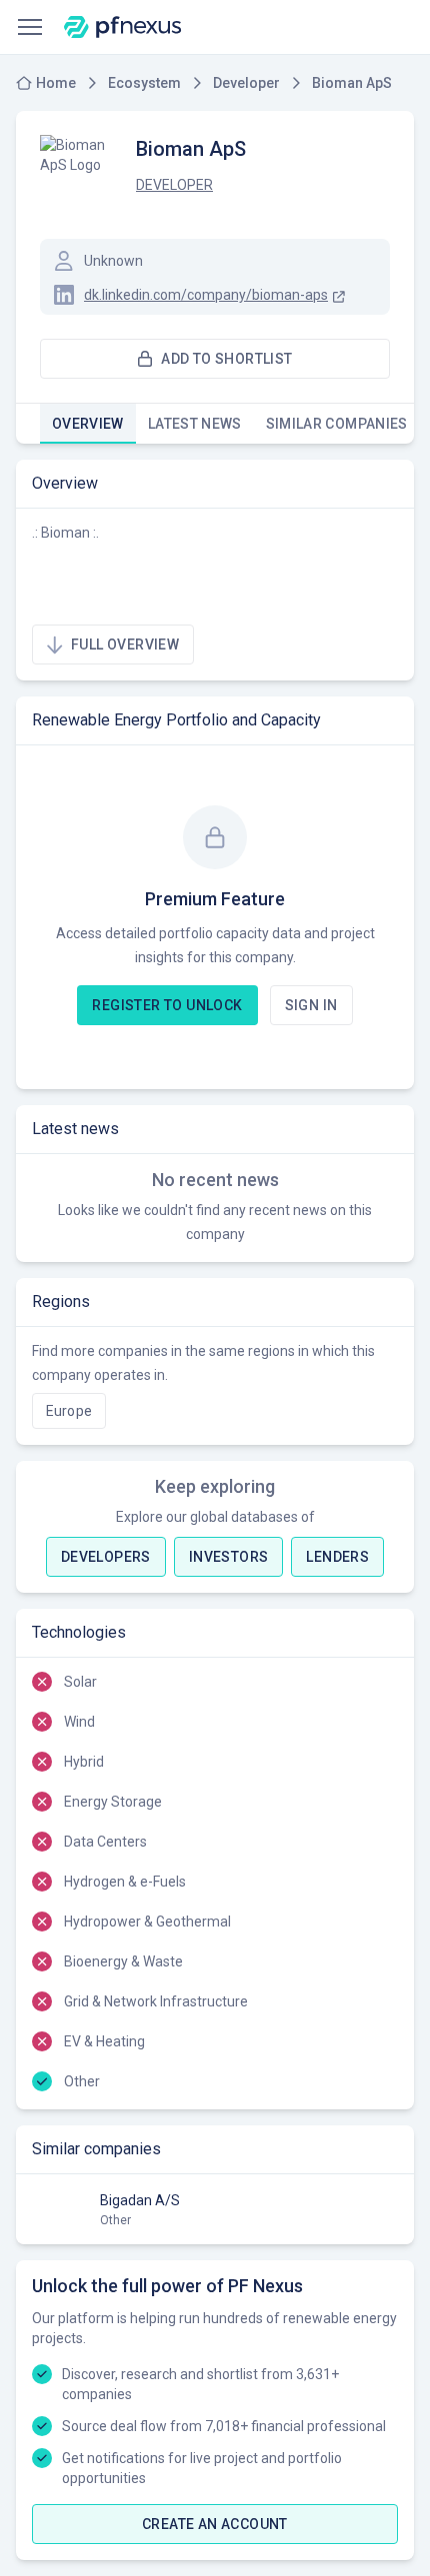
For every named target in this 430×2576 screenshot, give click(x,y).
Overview (88, 424)
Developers (106, 1557)
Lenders (337, 1557)
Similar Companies (337, 424)
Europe (69, 1411)
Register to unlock (167, 1005)
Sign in (311, 1005)
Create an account (215, 2524)
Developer (174, 185)
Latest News (195, 424)
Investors (229, 1557)
